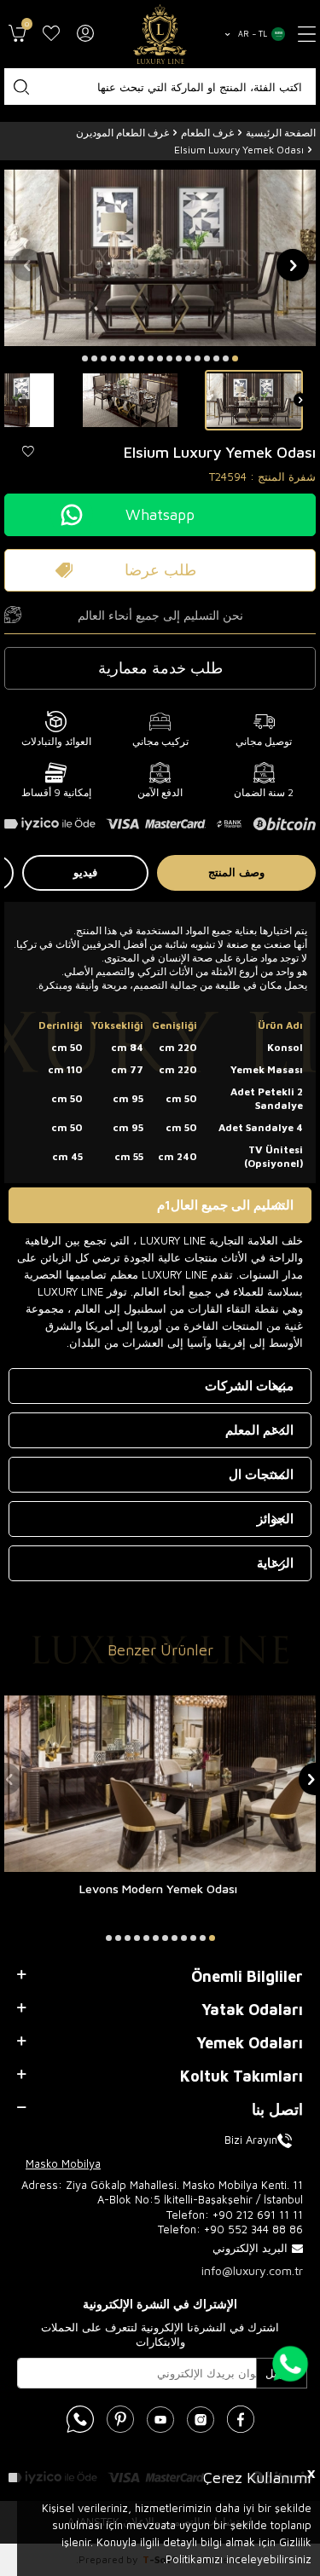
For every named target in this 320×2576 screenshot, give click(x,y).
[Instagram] (201, 2419)
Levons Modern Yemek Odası (158, 1889)
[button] (235, 358)
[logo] (160, 34)
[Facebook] (241, 2419)
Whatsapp (160, 514)
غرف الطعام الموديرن (122, 133)
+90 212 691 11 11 (258, 2215)
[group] (160, 258)
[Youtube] (160, 2419)
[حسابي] (85, 34)
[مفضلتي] (51, 34)
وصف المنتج (236, 872)
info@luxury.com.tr (252, 2270)
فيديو (85, 872)
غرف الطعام (207, 133)
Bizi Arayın (251, 2140)
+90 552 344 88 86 (253, 2229)
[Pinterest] (120, 2419)
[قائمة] (307, 34)
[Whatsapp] (80, 2419)
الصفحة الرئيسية (281, 133)
